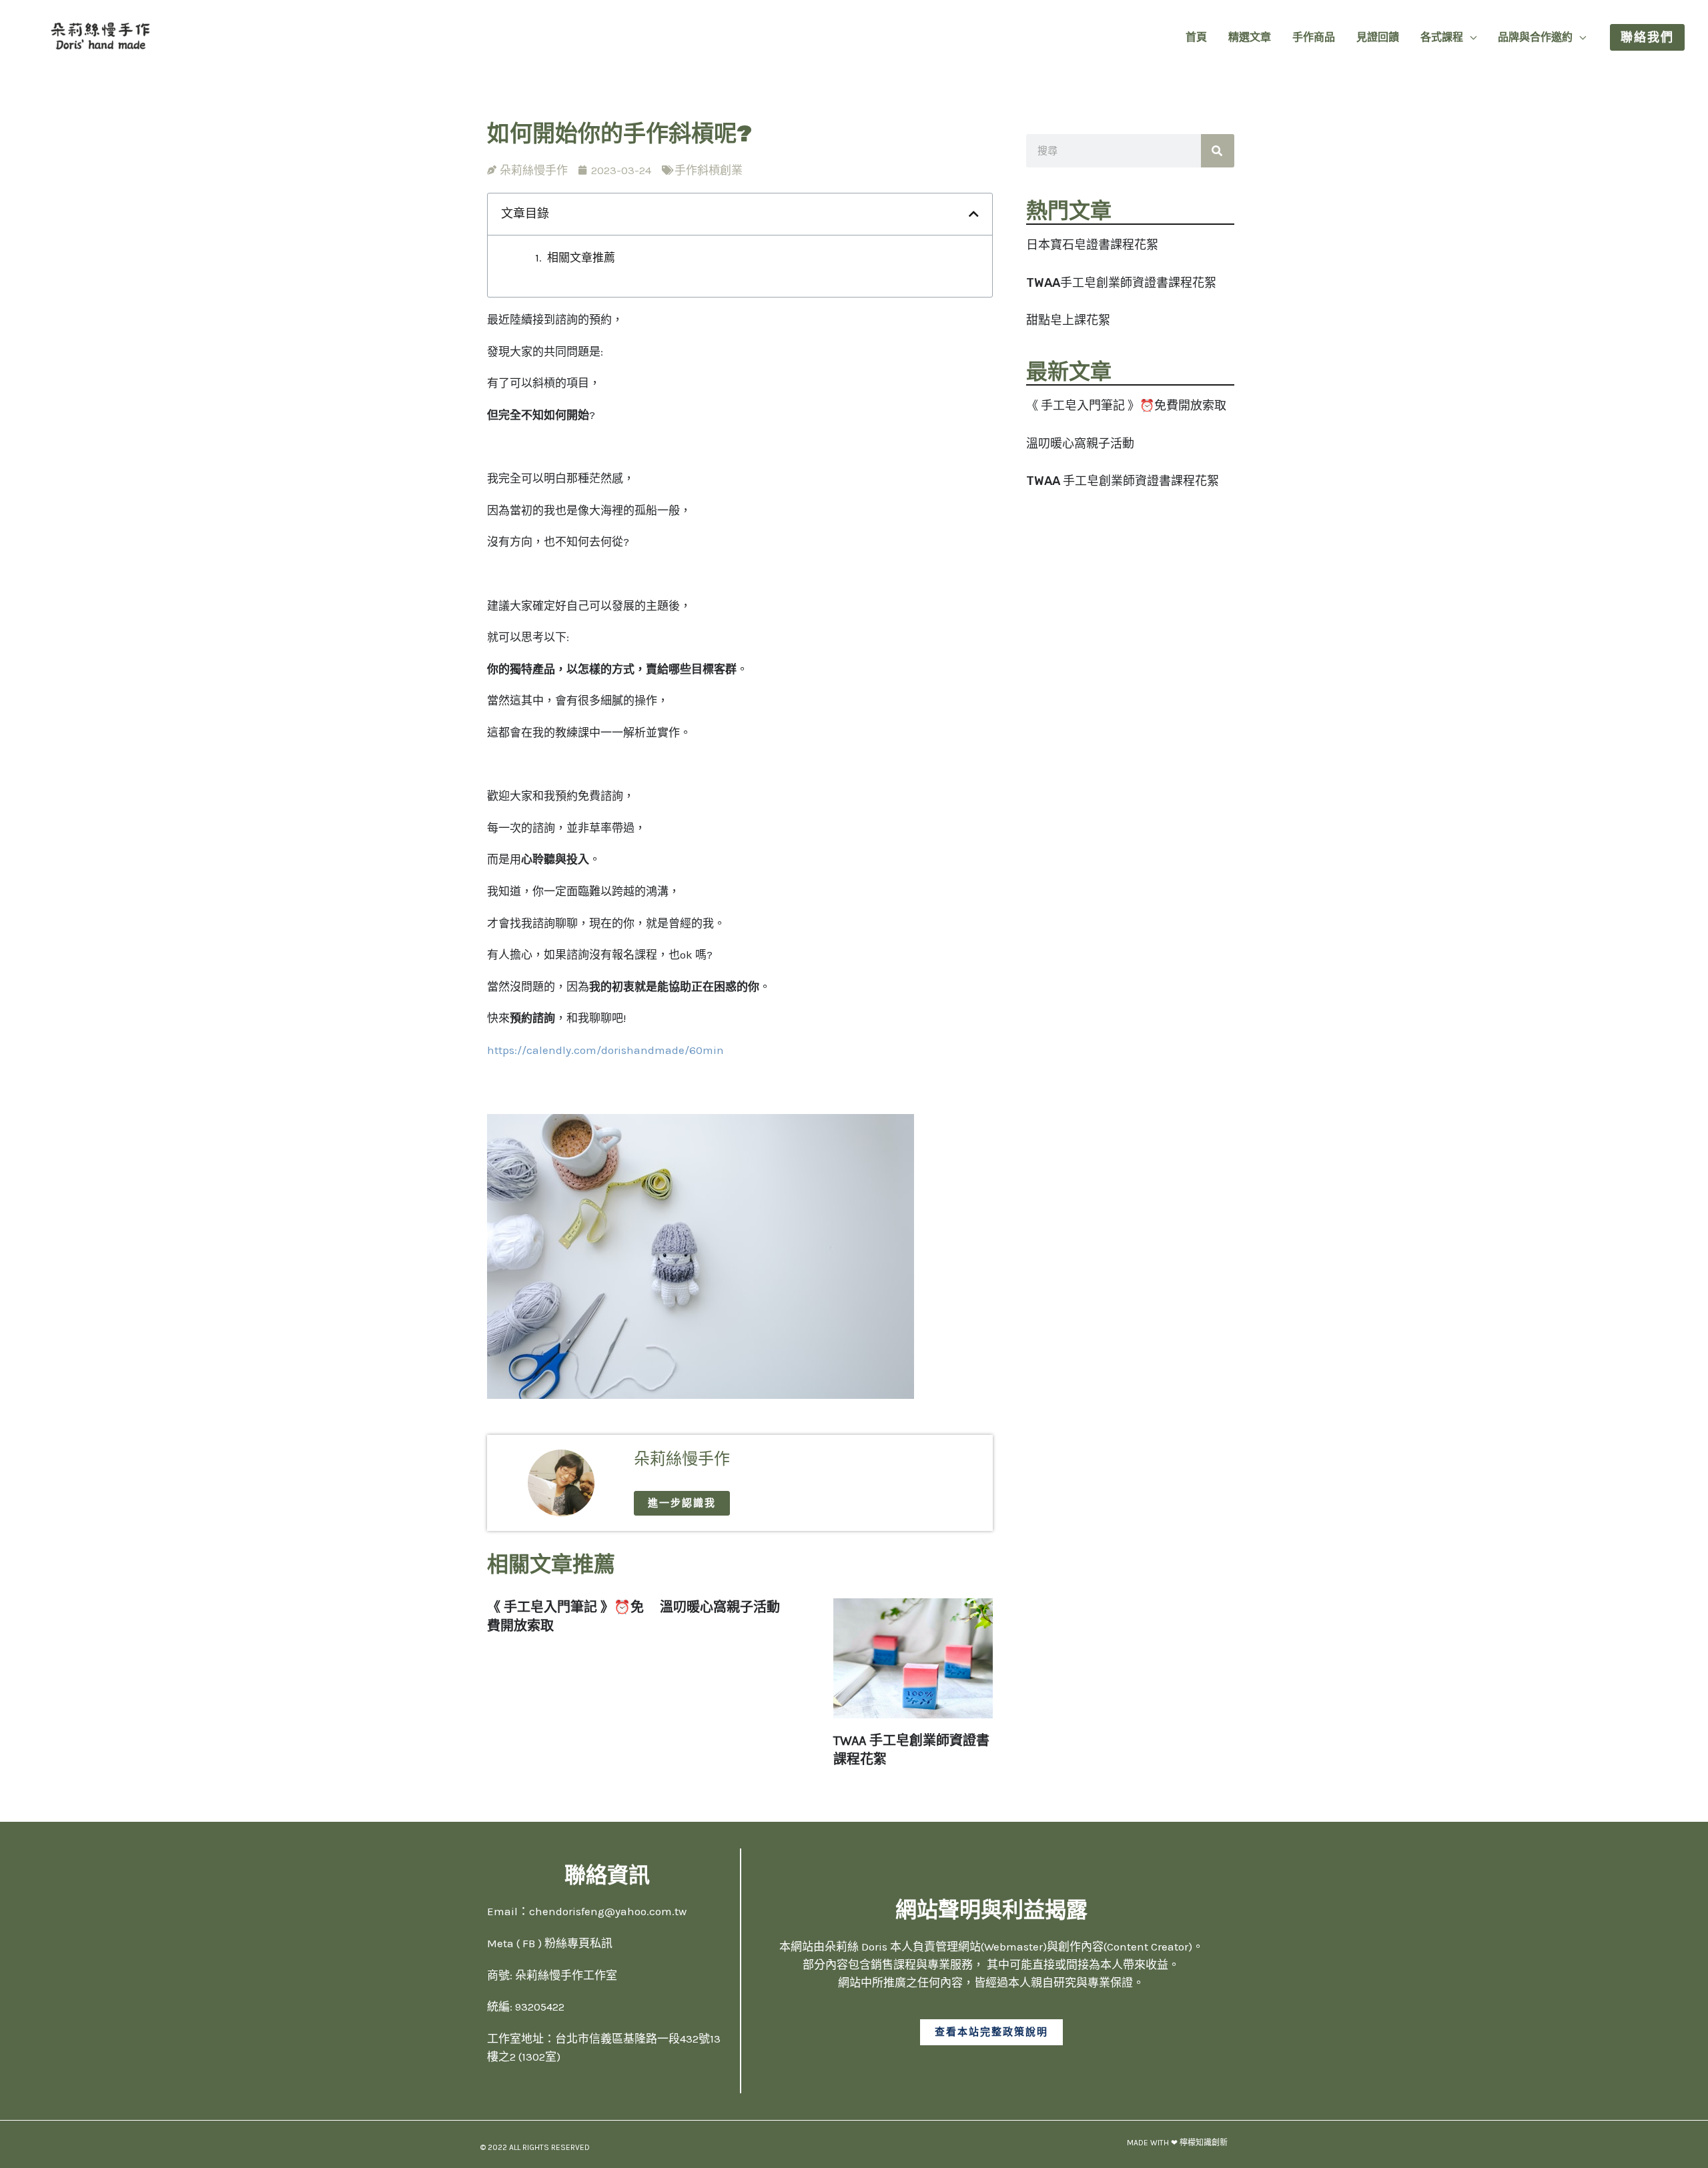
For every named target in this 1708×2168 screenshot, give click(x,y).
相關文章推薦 (581, 257)
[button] (1470, 37)
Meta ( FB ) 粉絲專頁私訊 (550, 1943)
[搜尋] (1218, 151)
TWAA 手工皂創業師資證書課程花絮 (1123, 481)
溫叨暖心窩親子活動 (1080, 444)
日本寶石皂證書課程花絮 (1092, 245)
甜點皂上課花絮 (1068, 320)
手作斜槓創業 (709, 170)
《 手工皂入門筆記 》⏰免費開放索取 (1126, 406)
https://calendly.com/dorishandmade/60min (605, 1050)
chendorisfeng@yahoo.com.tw (608, 1911)
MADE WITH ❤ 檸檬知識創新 (1177, 2143)
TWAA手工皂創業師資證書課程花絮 (1121, 283)
